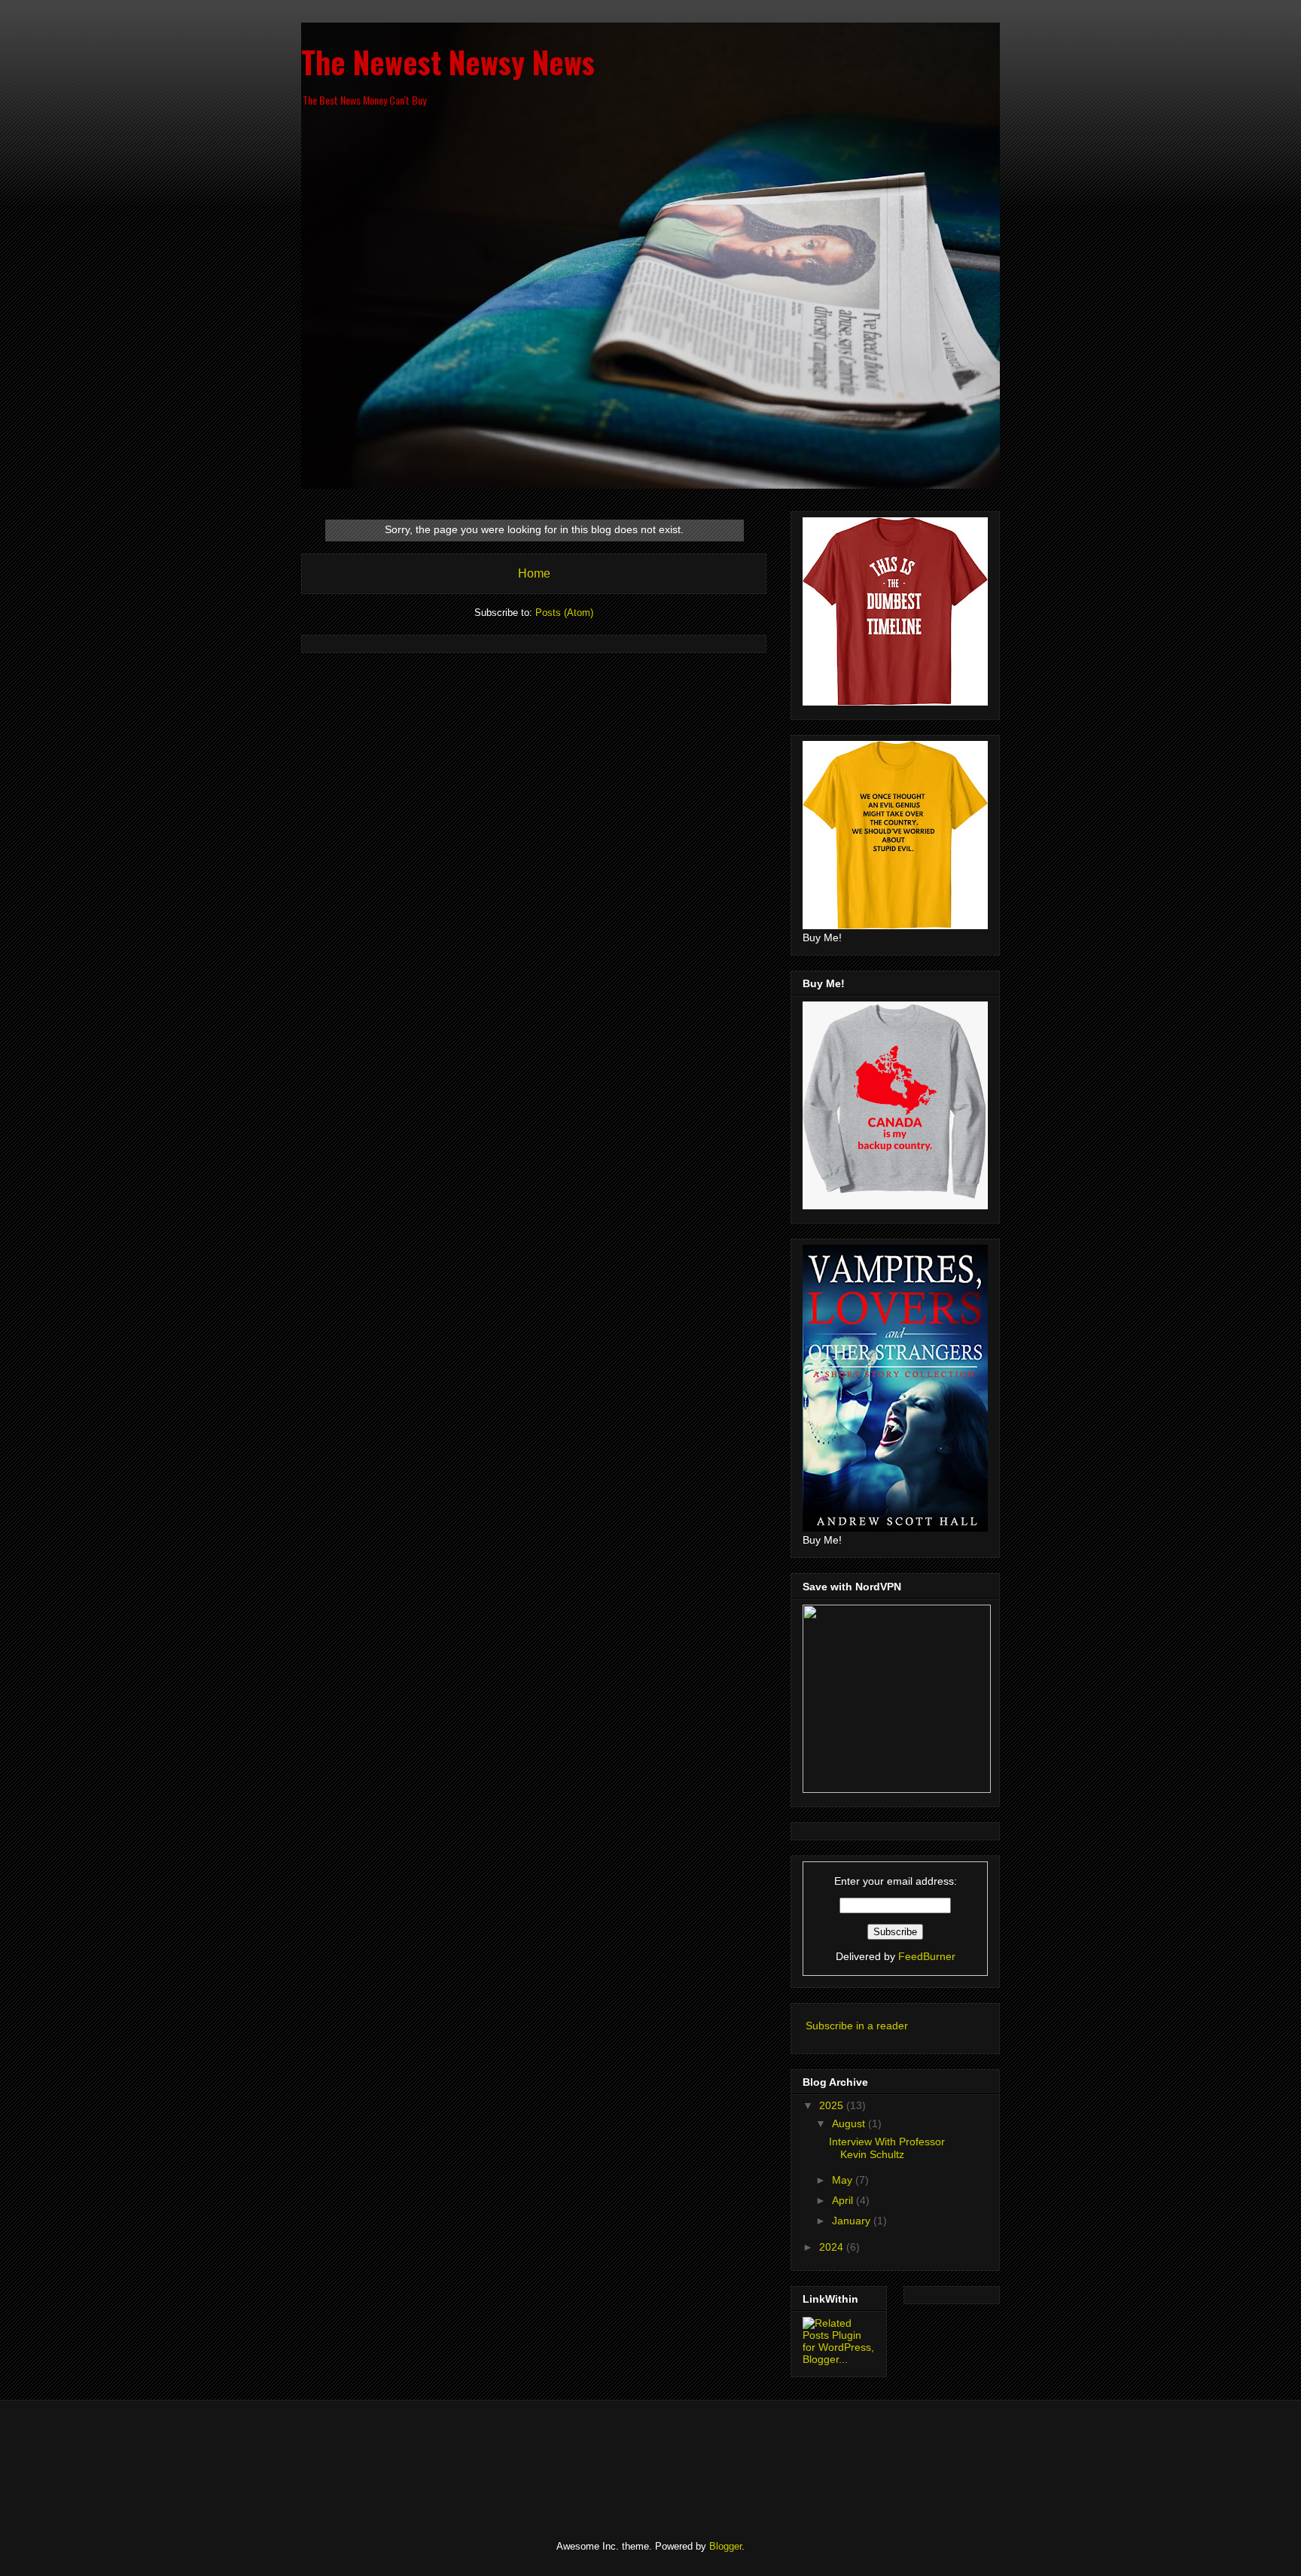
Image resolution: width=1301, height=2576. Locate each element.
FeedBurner (927, 1956)
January (853, 2221)
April (844, 2200)
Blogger (725, 2546)
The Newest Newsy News (448, 62)
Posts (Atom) (564, 613)
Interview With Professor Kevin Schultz (887, 2148)
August (850, 2123)
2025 (833, 2105)
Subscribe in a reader (857, 2026)
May (844, 2180)
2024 (833, 2247)
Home (534, 573)
